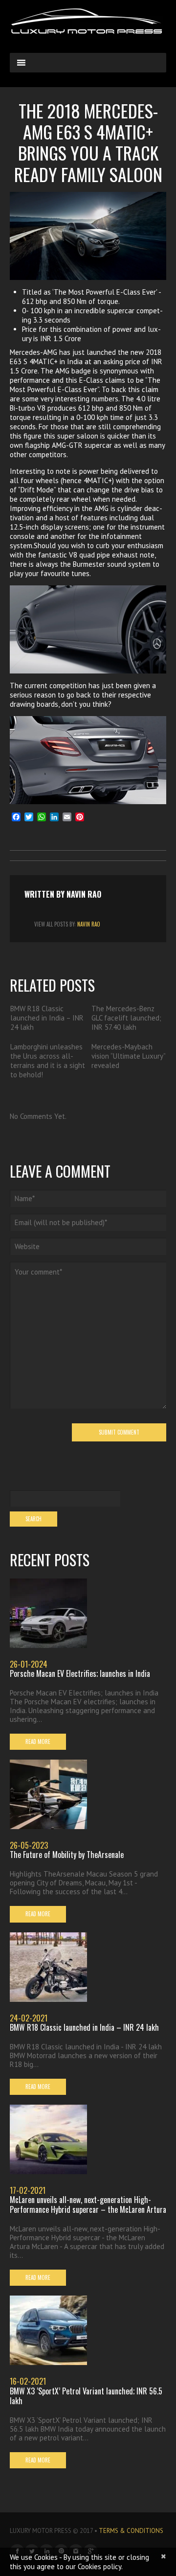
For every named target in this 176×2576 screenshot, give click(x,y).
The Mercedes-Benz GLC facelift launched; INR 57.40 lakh (126, 1018)
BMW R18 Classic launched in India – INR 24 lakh (47, 1018)
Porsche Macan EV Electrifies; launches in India (80, 1673)
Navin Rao (84, 894)
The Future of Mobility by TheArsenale (67, 1855)
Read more (38, 1741)
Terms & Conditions (131, 2531)
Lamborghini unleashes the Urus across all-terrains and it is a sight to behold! (48, 1061)
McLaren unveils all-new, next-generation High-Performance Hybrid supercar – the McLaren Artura (88, 2205)
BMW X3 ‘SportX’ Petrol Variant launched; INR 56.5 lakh (86, 2396)
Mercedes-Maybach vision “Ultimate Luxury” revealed (128, 1056)
